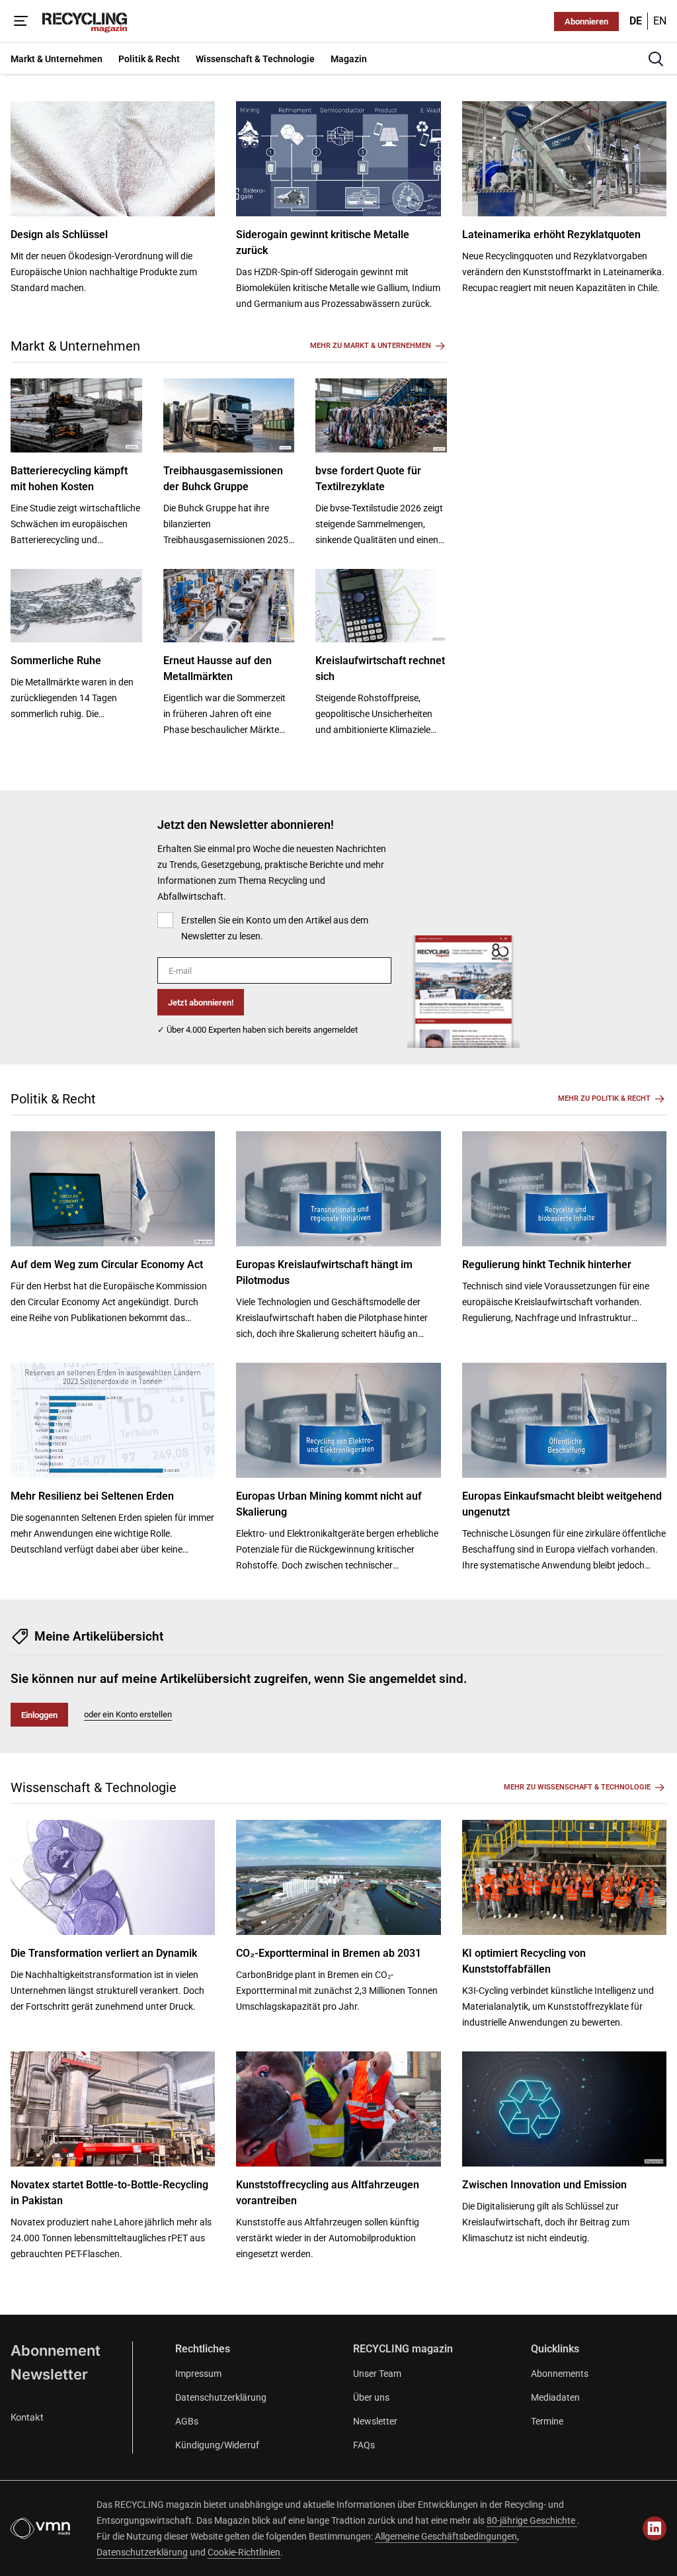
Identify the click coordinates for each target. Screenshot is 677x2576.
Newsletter (49, 2374)
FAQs (364, 2445)
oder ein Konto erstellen (128, 1714)
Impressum (198, 2374)
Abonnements (560, 2374)
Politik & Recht (53, 1099)
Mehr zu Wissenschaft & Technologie (577, 1787)
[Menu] (21, 21)
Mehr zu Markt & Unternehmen (371, 346)
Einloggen (39, 1715)
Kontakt (27, 2417)
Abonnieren (586, 21)
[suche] (656, 59)
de (636, 21)
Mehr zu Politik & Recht (604, 1098)
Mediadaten (555, 2397)
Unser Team (377, 2374)
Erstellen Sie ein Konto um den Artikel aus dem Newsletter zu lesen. (275, 928)
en (660, 21)
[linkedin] (655, 2528)
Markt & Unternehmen (75, 346)
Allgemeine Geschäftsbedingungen (446, 2536)
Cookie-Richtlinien (244, 2552)
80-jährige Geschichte (532, 2520)
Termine (547, 2421)
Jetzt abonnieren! (201, 1003)
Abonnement (56, 2350)
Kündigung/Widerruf (217, 2445)
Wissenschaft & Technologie (94, 1787)
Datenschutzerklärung (221, 2397)
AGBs (187, 2421)
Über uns (371, 2397)
